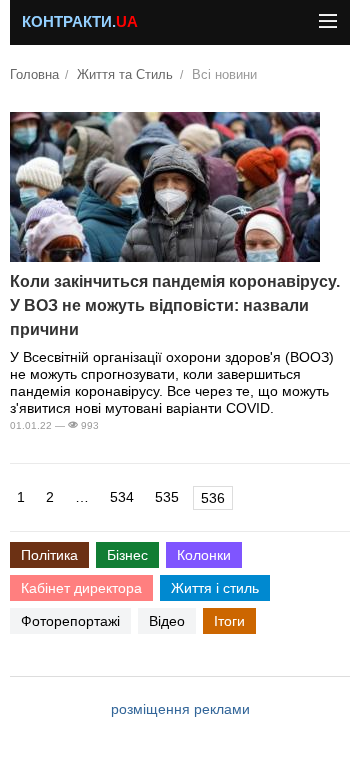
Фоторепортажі (70, 621)
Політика (49, 555)
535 (167, 497)
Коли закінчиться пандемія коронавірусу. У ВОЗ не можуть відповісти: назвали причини (175, 305)
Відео (167, 621)
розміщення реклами (180, 709)
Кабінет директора (81, 588)
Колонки (204, 555)
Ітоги (229, 621)
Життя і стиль (215, 588)
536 (213, 498)
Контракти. (80, 22)
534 (122, 497)
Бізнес (127, 555)
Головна (34, 75)
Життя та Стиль (125, 75)
